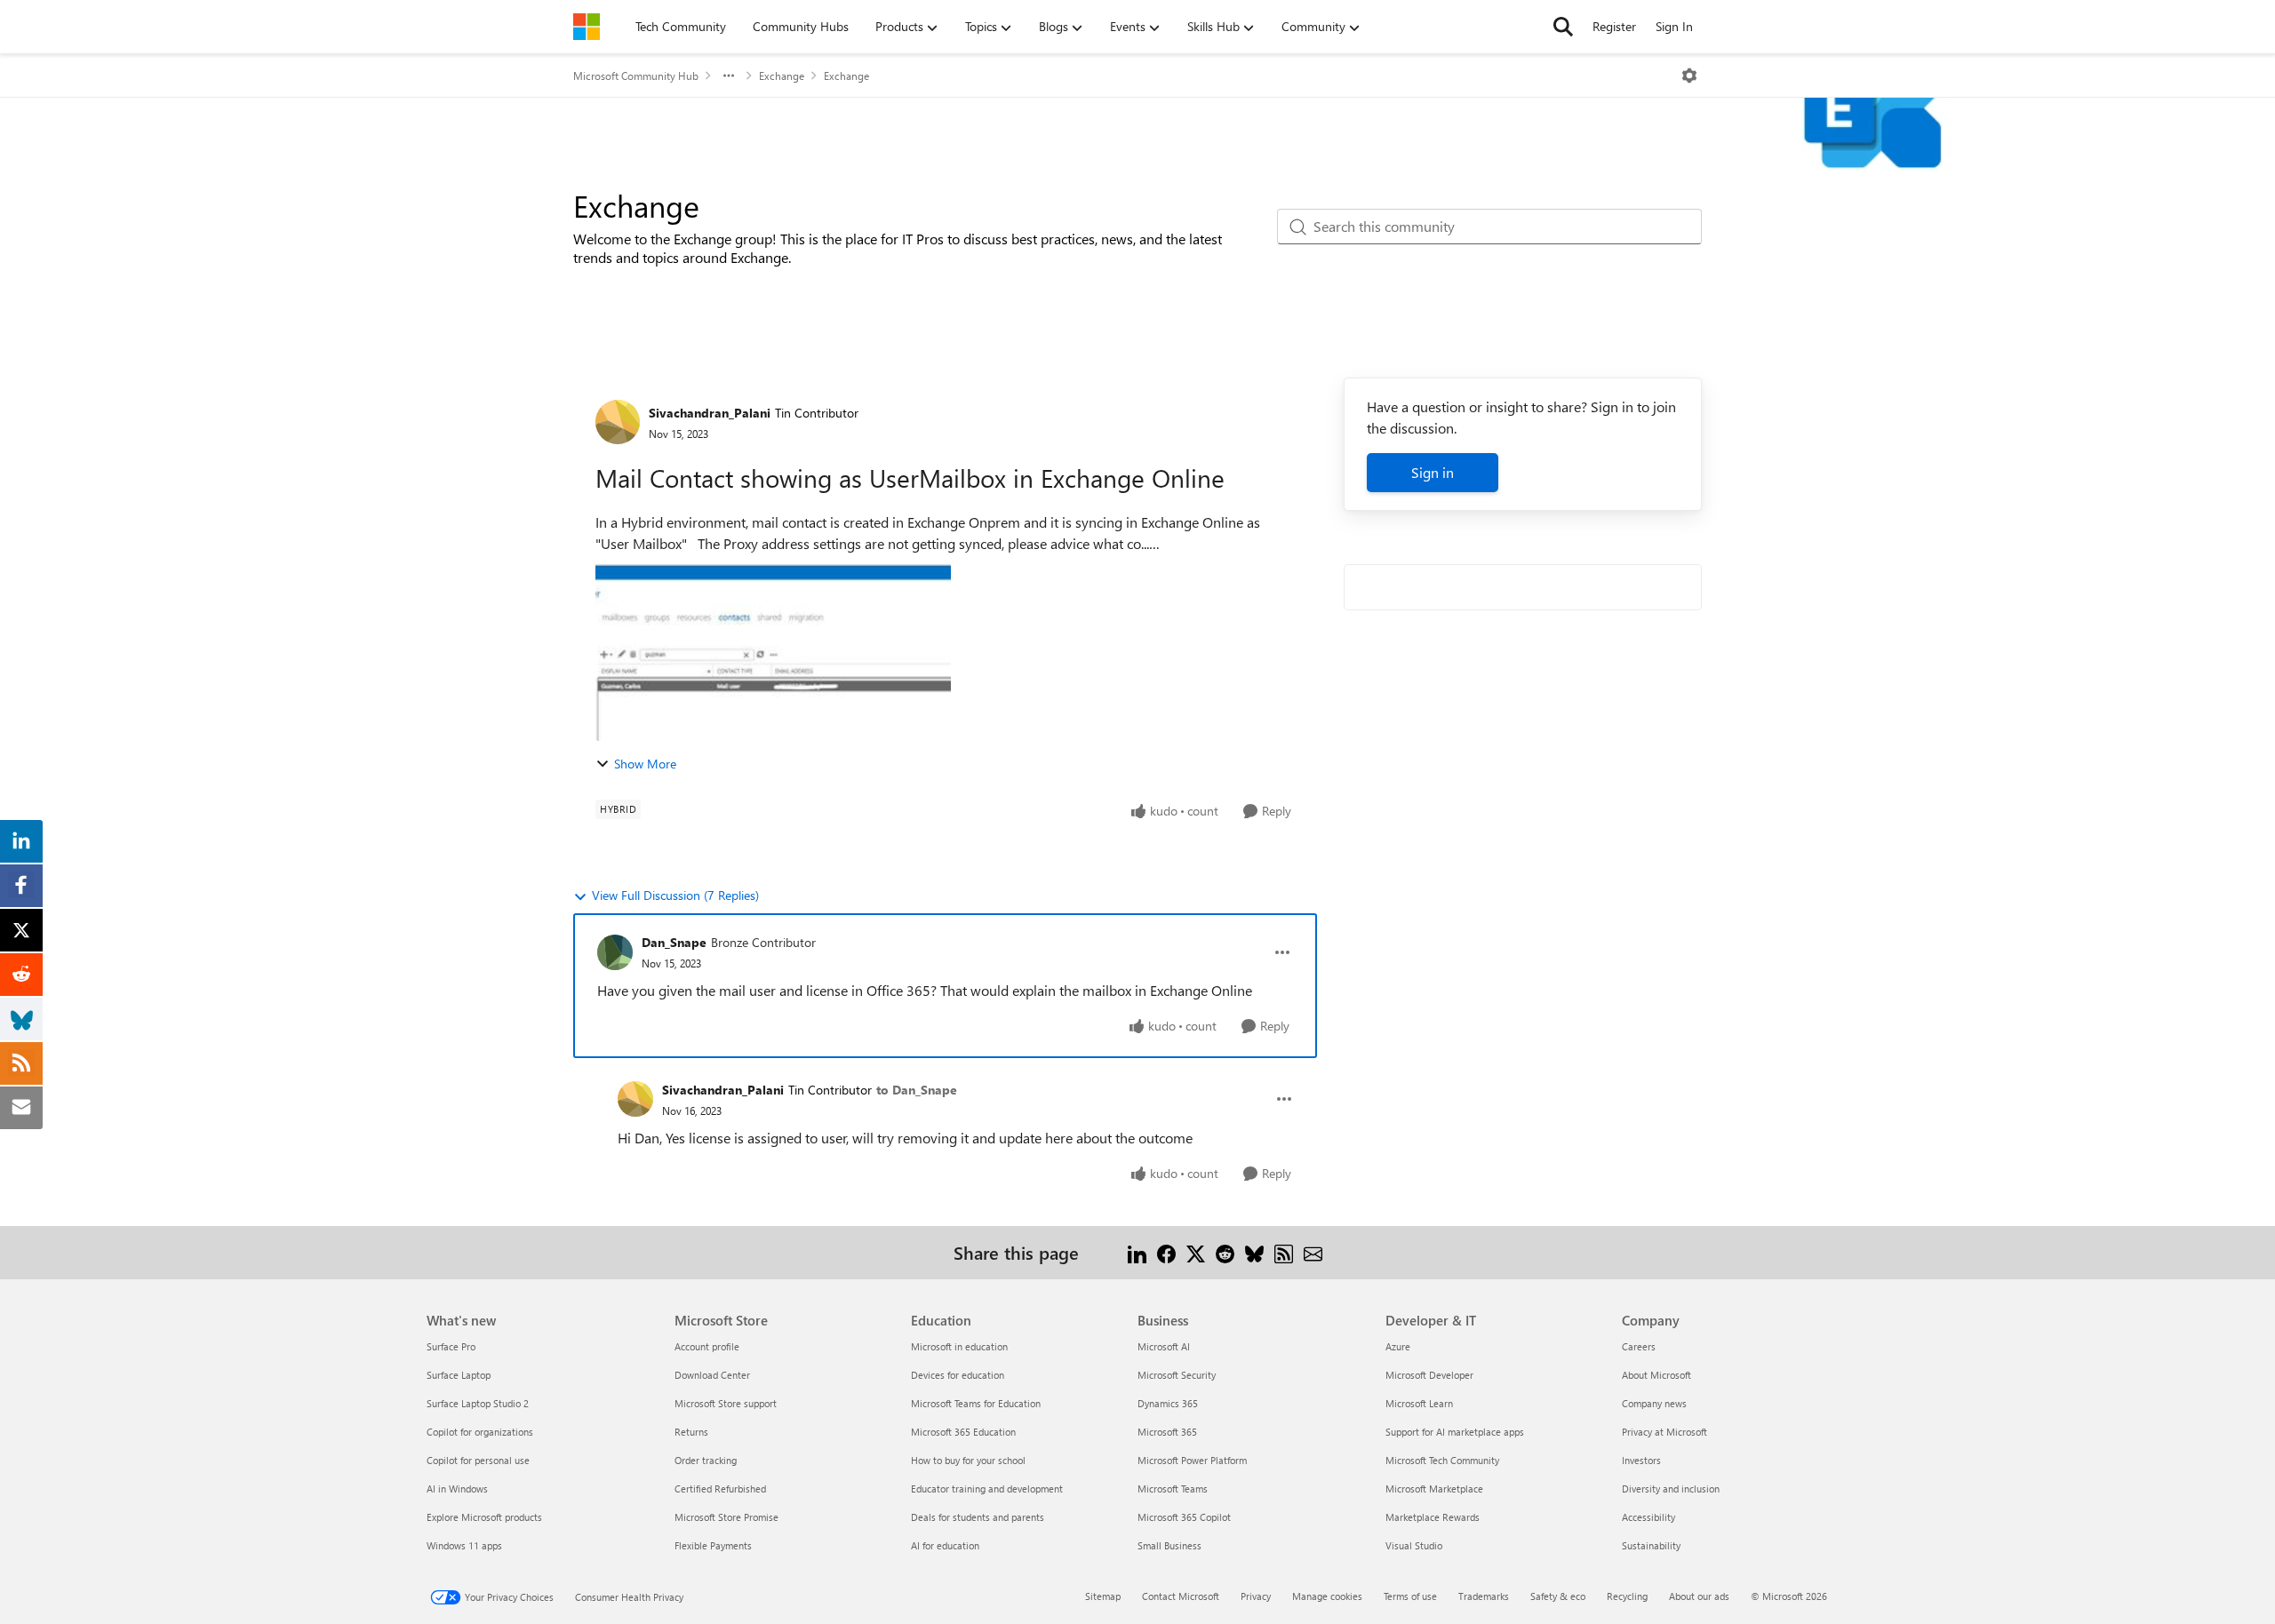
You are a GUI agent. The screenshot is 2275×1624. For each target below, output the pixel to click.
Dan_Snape (674, 942)
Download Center (712, 1375)
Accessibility (1648, 1517)
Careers (1639, 1346)
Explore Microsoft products (484, 1517)
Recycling (1627, 1596)
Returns (691, 1432)
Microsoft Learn (1419, 1403)
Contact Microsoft (1181, 1596)
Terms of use (1410, 1596)
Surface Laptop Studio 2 (478, 1403)
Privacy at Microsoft (1664, 1432)
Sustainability (1651, 1545)
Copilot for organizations (480, 1432)
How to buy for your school (968, 1460)
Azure (1398, 1346)
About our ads (1699, 1596)
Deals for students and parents (978, 1517)
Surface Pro (451, 1346)
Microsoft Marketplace (1434, 1489)
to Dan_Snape (917, 1090)
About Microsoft (1656, 1375)
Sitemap (1103, 1596)
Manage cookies (1327, 1596)
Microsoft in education (959, 1346)
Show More (645, 764)
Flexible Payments (713, 1545)
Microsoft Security (1177, 1375)
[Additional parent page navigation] (729, 76)
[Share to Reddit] (1225, 1252)
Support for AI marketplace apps (1455, 1432)
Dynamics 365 (1168, 1403)
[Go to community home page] (587, 27)
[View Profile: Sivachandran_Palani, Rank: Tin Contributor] (618, 422)
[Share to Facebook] (1166, 1252)
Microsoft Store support (726, 1403)
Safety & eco (1558, 1596)
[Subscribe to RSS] (1284, 1252)
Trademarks (1484, 1596)
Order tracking (706, 1460)
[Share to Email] (1313, 1252)
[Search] (1563, 27)
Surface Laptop (459, 1375)
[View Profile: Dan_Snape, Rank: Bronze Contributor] (615, 952)
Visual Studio (1414, 1545)
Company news (1654, 1403)
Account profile (707, 1346)
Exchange (782, 76)
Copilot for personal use (478, 1460)
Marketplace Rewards (1433, 1517)
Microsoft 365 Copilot (1184, 1517)
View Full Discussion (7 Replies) (675, 895)
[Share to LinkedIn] (1137, 1252)
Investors (1641, 1460)
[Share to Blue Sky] (1254, 1252)
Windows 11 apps (464, 1545)
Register (1614, 26)
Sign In (1674, 26)
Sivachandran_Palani (710, 413)
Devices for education (958, 1375)
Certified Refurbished (720, 1489)
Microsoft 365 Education (963, 1432)
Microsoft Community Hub (636, 76)
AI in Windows (457, 1489)
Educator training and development (987, 1489)
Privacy (1256, 1596)
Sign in (1433, 472)
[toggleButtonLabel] (1689, 76)
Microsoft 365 (1167, 1432)
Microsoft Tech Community (1442, 1460)
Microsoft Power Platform (1192, 1460)
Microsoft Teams (1173, 1489)
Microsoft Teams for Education (976, 1403)
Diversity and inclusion (1671, 1489)
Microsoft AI (1164, 1346)
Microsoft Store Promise (726, 1517)
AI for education (945, 1545)
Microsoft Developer (1429, 1375)
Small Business (1169, 1545)
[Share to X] (1196, 1252)
